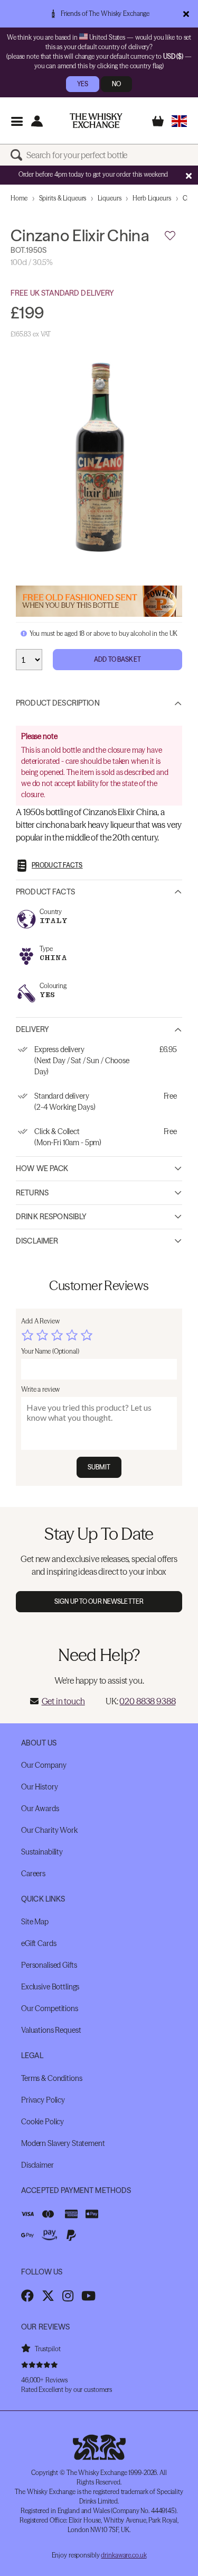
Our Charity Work (49, 1830)
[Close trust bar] (186, 14)
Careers (33, 1874)
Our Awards (40, 1808)
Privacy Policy (43, 2100)
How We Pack (42, 1168)
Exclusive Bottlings (50, 1987)
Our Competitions (50, 2008)
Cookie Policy (43, 2122)
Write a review (40, 1389)
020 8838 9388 (147, 1701)
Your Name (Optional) (50, 1351)
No (116, 84)
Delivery (32, 1029)
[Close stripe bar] (188, 176)
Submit (99, 1467)
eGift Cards (39, 1943)
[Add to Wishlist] (170, 236)
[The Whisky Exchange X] (48, 2296)
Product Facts (45, 892)
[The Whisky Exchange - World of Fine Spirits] (96, 121)
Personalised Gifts (49, 1965)
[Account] (37, 121)
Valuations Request (51, 2030)
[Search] (18, 155)
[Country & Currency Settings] (179, 121)
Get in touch (63, 1701)
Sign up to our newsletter (99, 1601)
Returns (32, 1193)
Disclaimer (37, 1241)
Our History (39, 1787)
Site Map (35, 1922)
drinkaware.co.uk (124, 2555)
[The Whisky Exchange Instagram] (68, 2296)
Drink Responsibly (51, 1217)
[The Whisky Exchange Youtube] (88, 2296)
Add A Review (40, 1321)
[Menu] (17, 121)
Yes (83, 84)
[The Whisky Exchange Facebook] (27, 2296)
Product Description (58, 703)
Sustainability (42, 1852)
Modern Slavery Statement (63, 2143)
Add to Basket (117, 659)
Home (19, 198)
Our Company (44, 1765)
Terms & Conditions (51, 2078)
